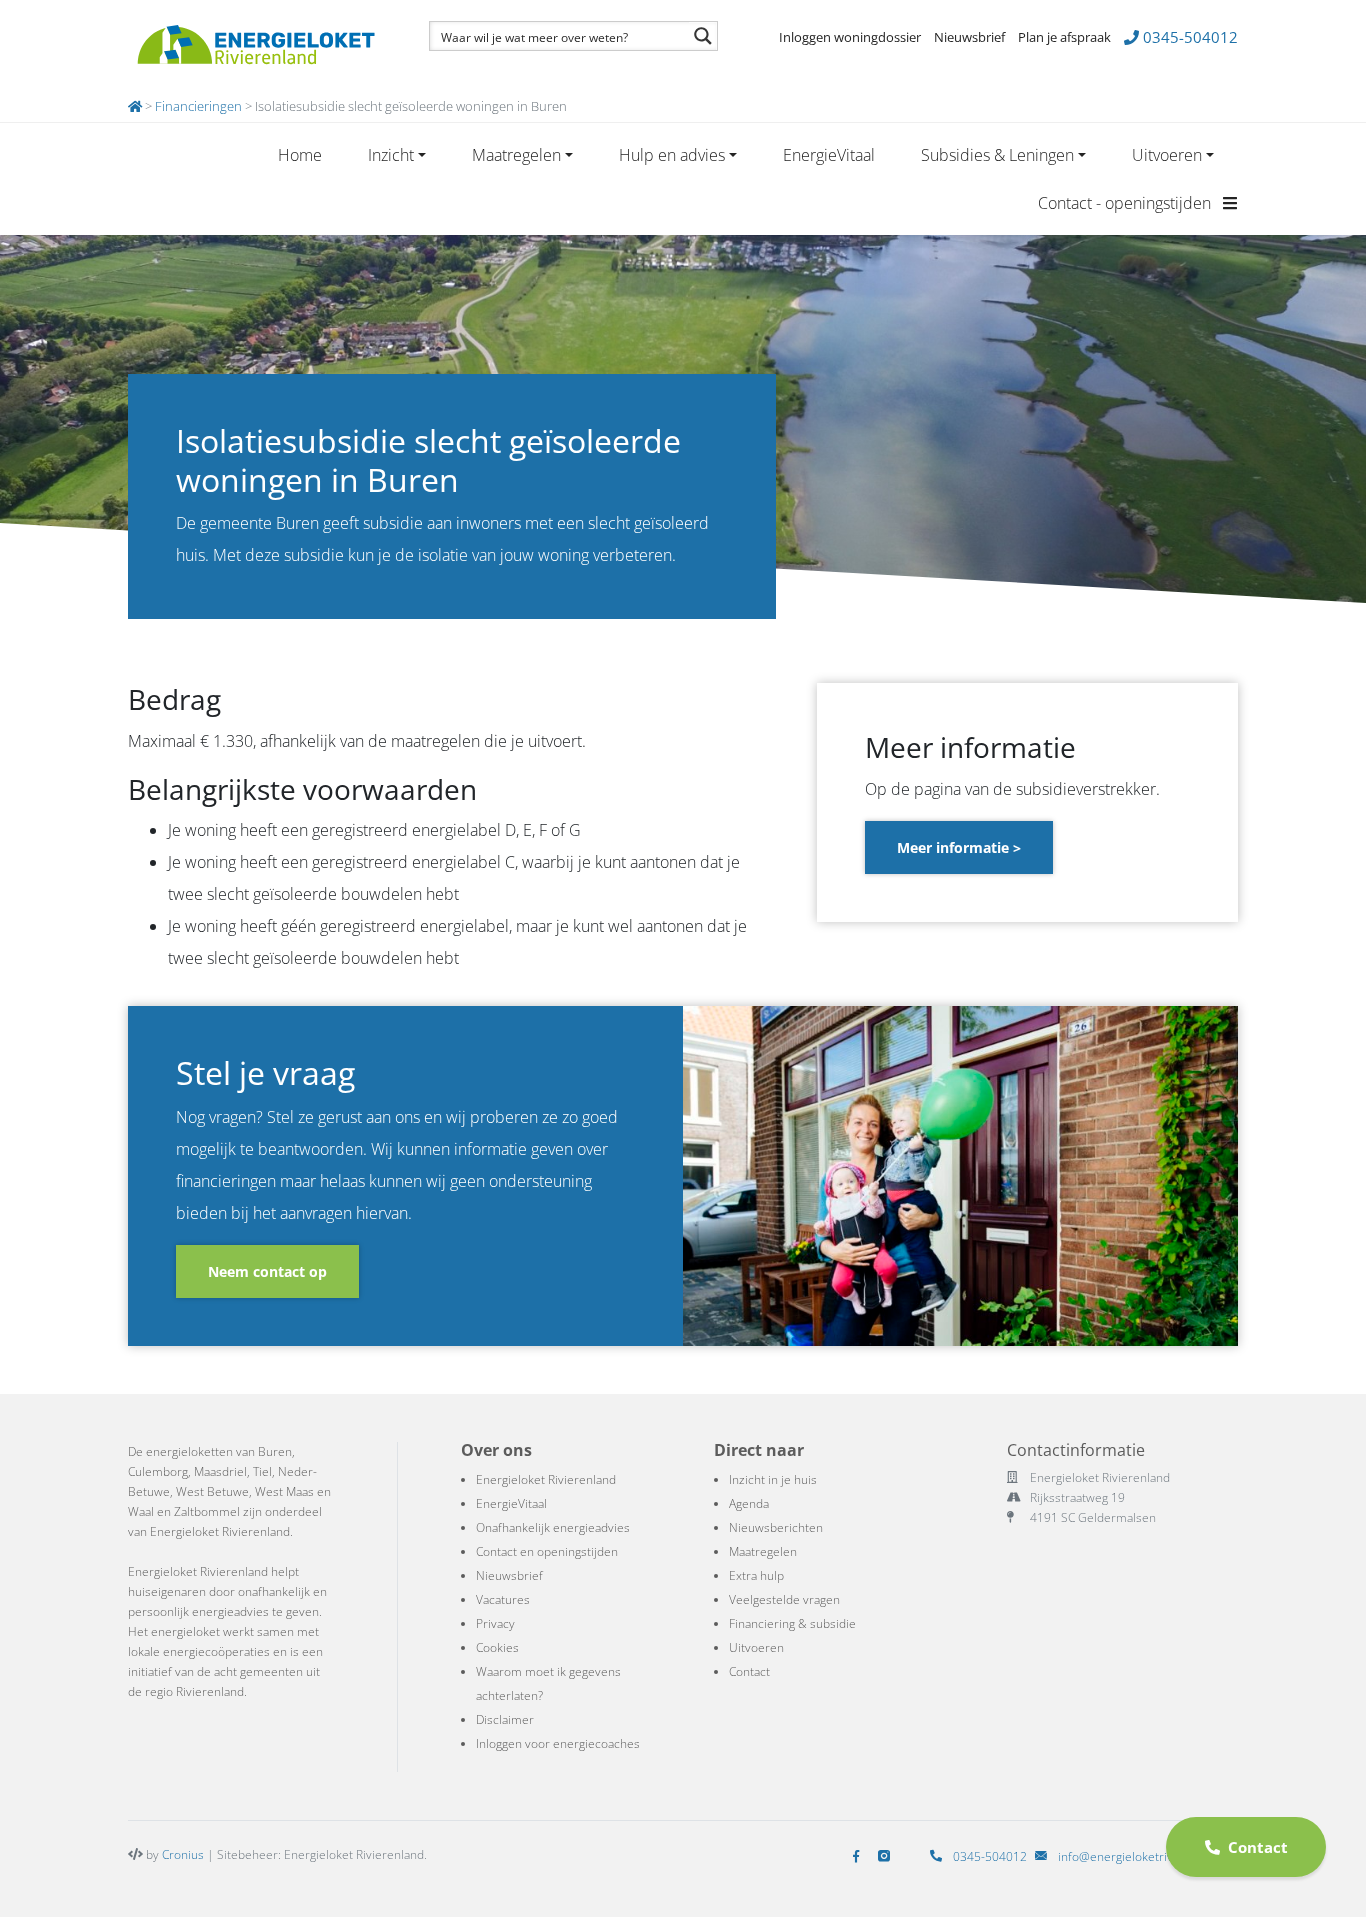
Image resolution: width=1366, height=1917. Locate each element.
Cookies (497, 1647)
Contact (749, 1671)
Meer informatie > (959, 847)
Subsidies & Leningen (997, 155)
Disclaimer (505, 1719)
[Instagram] (888, 1856)
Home (300, 155)
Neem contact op (267, 1271)
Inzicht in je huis (773, 1479)
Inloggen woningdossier (850, 37)
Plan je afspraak (1064, 37)
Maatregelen (516, 155)
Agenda (749, 1503)
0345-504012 (1188, 37)
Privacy (495, 1623)
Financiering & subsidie (792, 1623)
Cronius (183, 1854)
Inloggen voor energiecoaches (558, 1743)
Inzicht (391, 155)
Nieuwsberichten (776, 1527)
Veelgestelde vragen (784, 1599)
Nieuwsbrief (969, 37)
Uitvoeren (1167, 155)
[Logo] (255, 45)
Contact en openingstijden (547, 1551)
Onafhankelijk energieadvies (553, 1527)
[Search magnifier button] (703, 36)
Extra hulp (756, 1575)
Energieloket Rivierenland (546, 1479)
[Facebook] (860, 1856)
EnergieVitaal (829, 155)
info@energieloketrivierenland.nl (1148, 1856)
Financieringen (198, 106)
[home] (135, 106)
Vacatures (503, 1599)
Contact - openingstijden (1126, 203)
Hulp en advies (672, 155)
